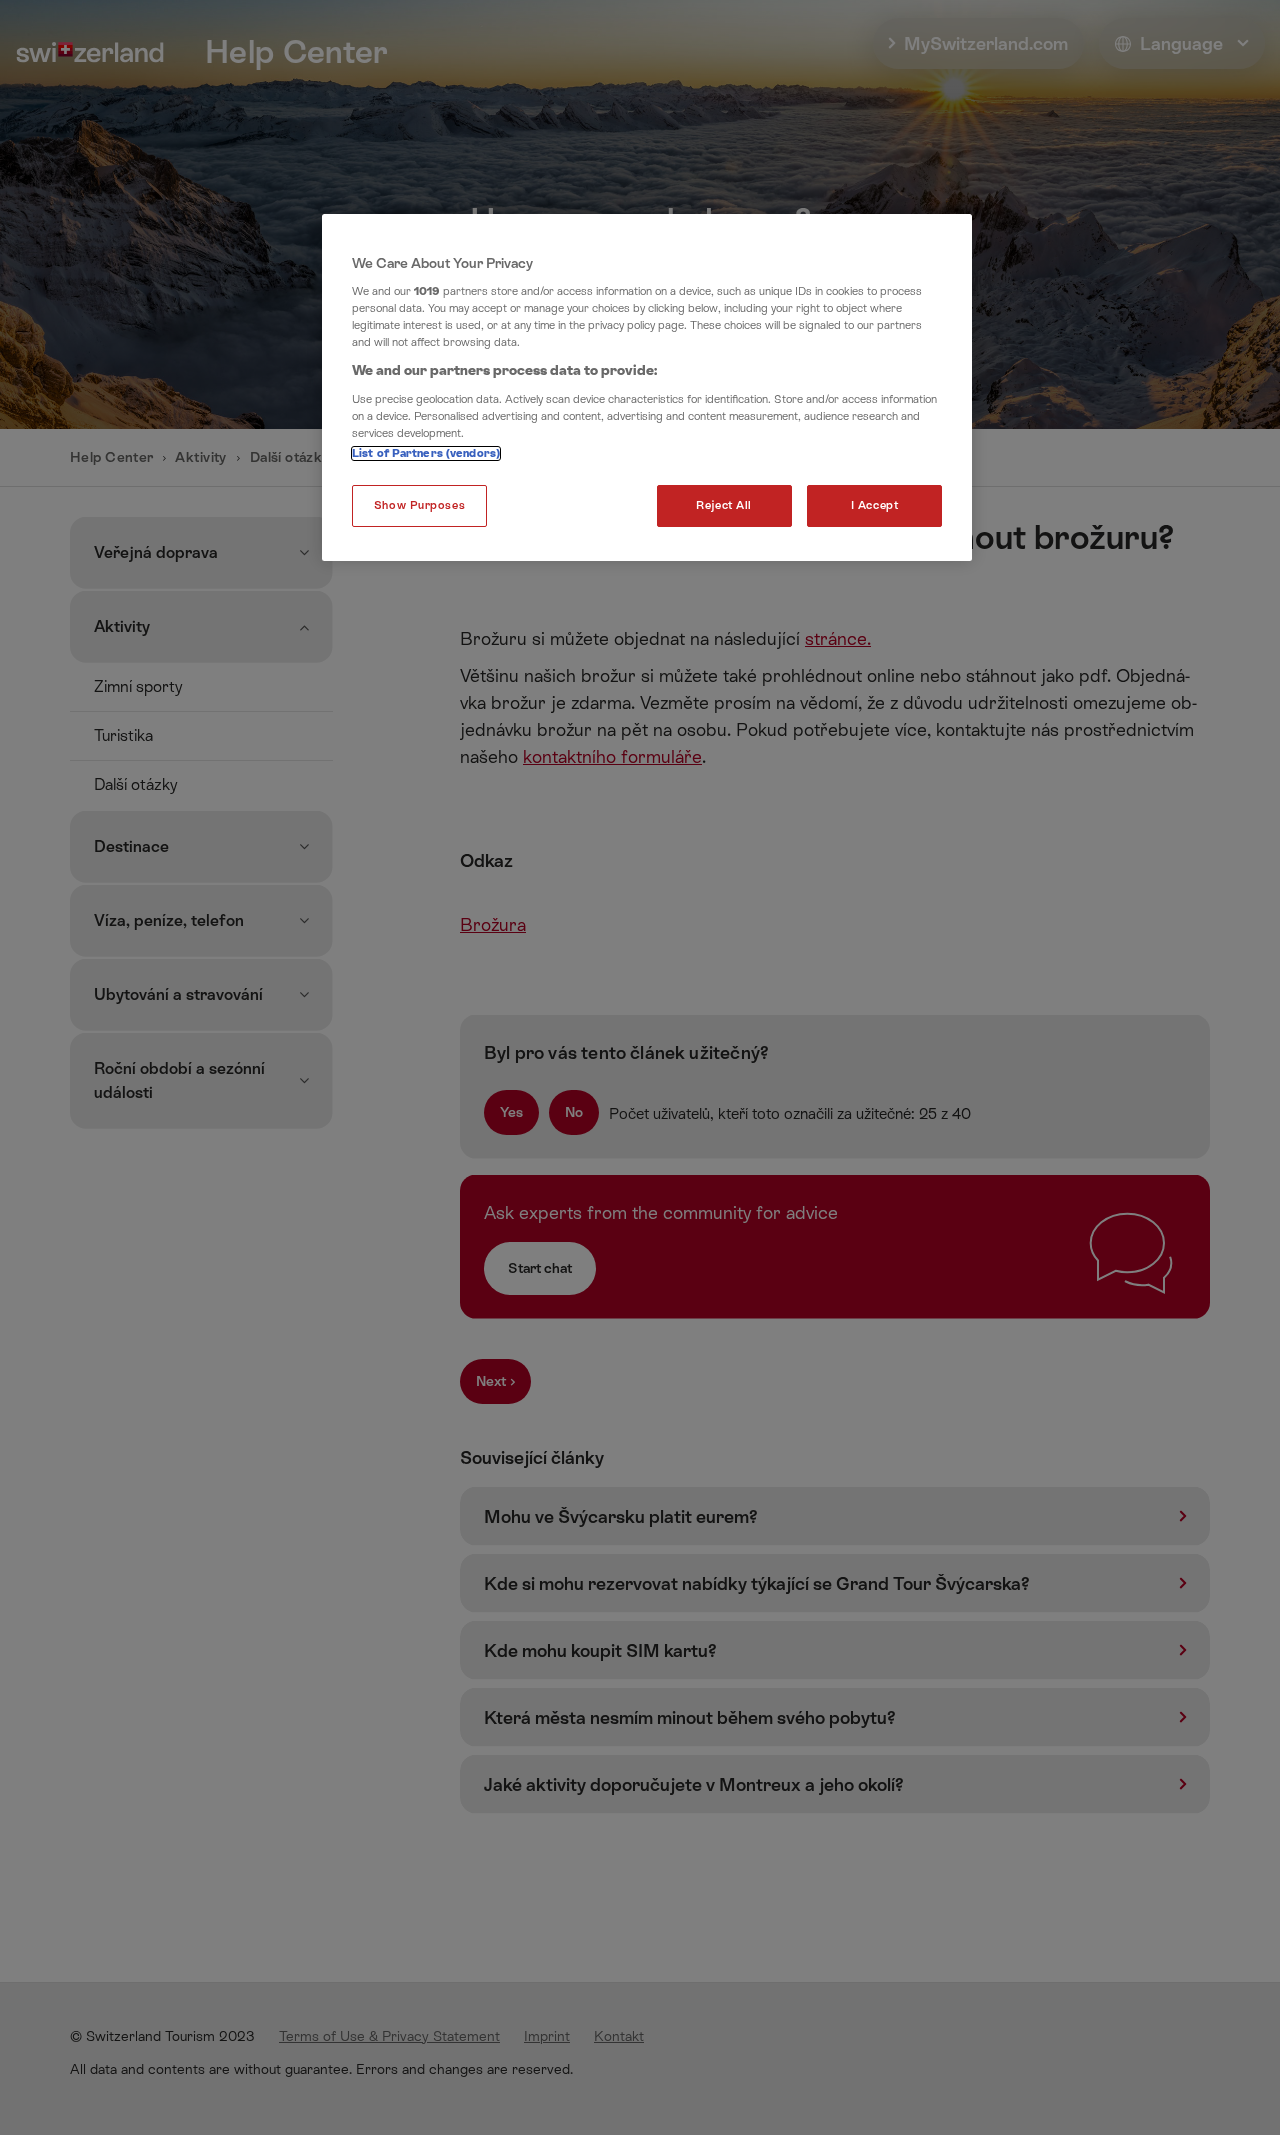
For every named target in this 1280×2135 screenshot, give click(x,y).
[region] (647, 388)
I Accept (875, 505)
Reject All (724, 505)
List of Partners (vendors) (426, 453)
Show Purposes (419, 505)
